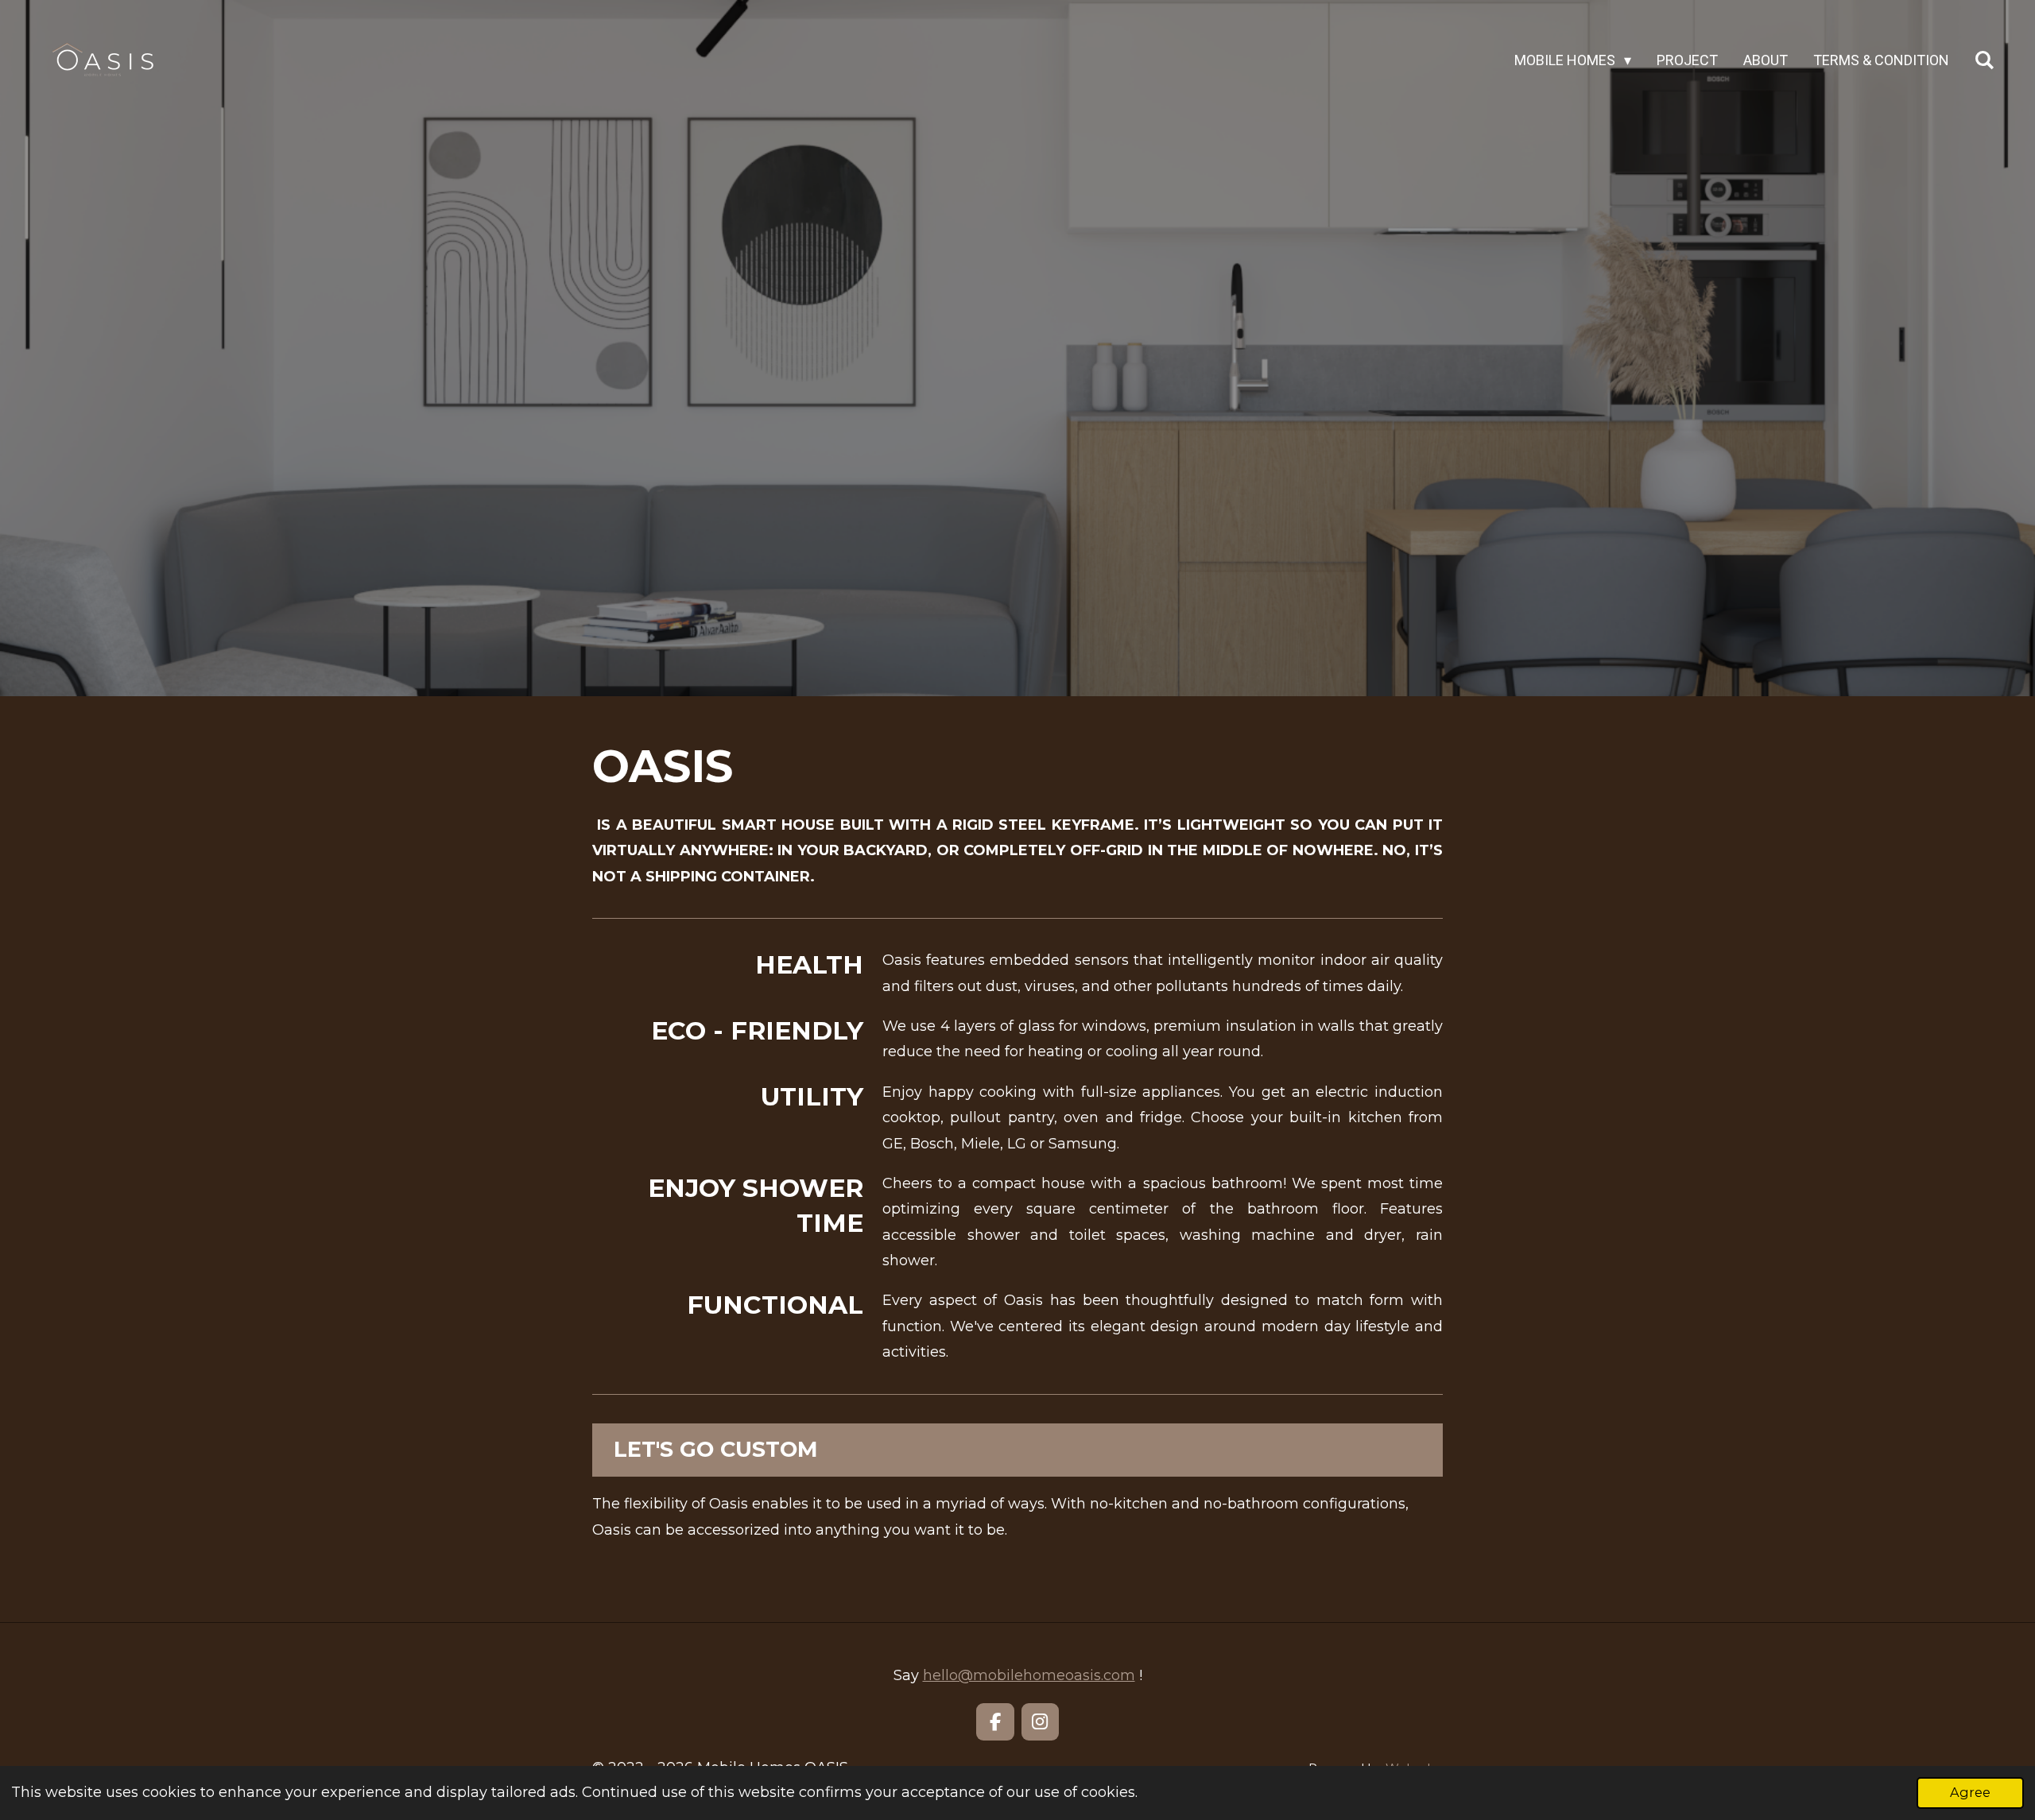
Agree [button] (1970, 1792)
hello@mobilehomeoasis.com (1029, 1675)
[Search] (1985, 60)
